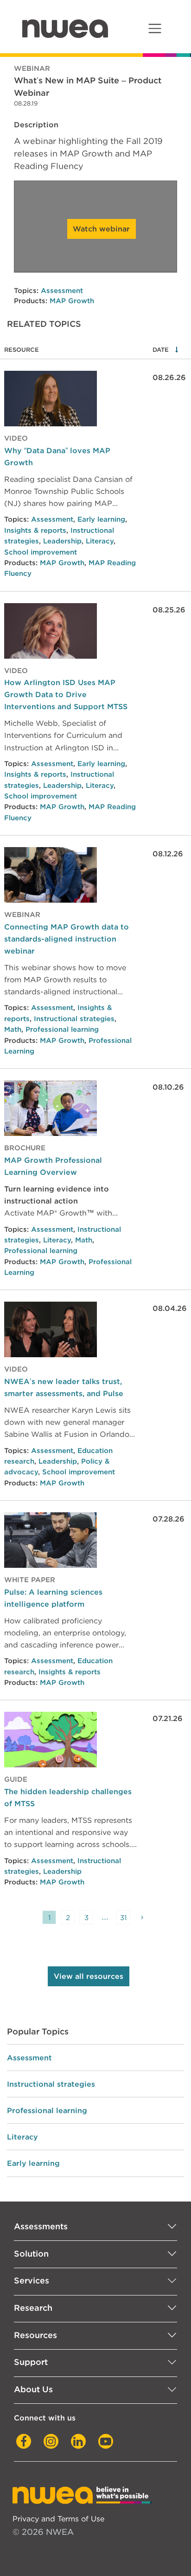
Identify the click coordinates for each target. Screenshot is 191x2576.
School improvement (41, 552)
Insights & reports (35, 530)
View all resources (89, 1976)
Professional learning (62, 1029)
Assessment (62, 291)
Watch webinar (101, 229)
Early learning (101, 519)
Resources (35, 2335)
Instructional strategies (74, 1019)
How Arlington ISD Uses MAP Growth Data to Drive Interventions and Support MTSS (66, 694)
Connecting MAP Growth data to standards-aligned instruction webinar (67, 939)
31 (123, 1918)
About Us (33, 2389)
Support (31, 2362)
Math (13, 1029)
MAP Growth (72, 301)
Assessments (41, 2226)
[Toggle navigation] (155, 28)
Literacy (100, 541)
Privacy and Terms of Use (58, 2519)
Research (33, 2308)
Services (32, 2280)
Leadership (62, 541)
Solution (31, 2254)
